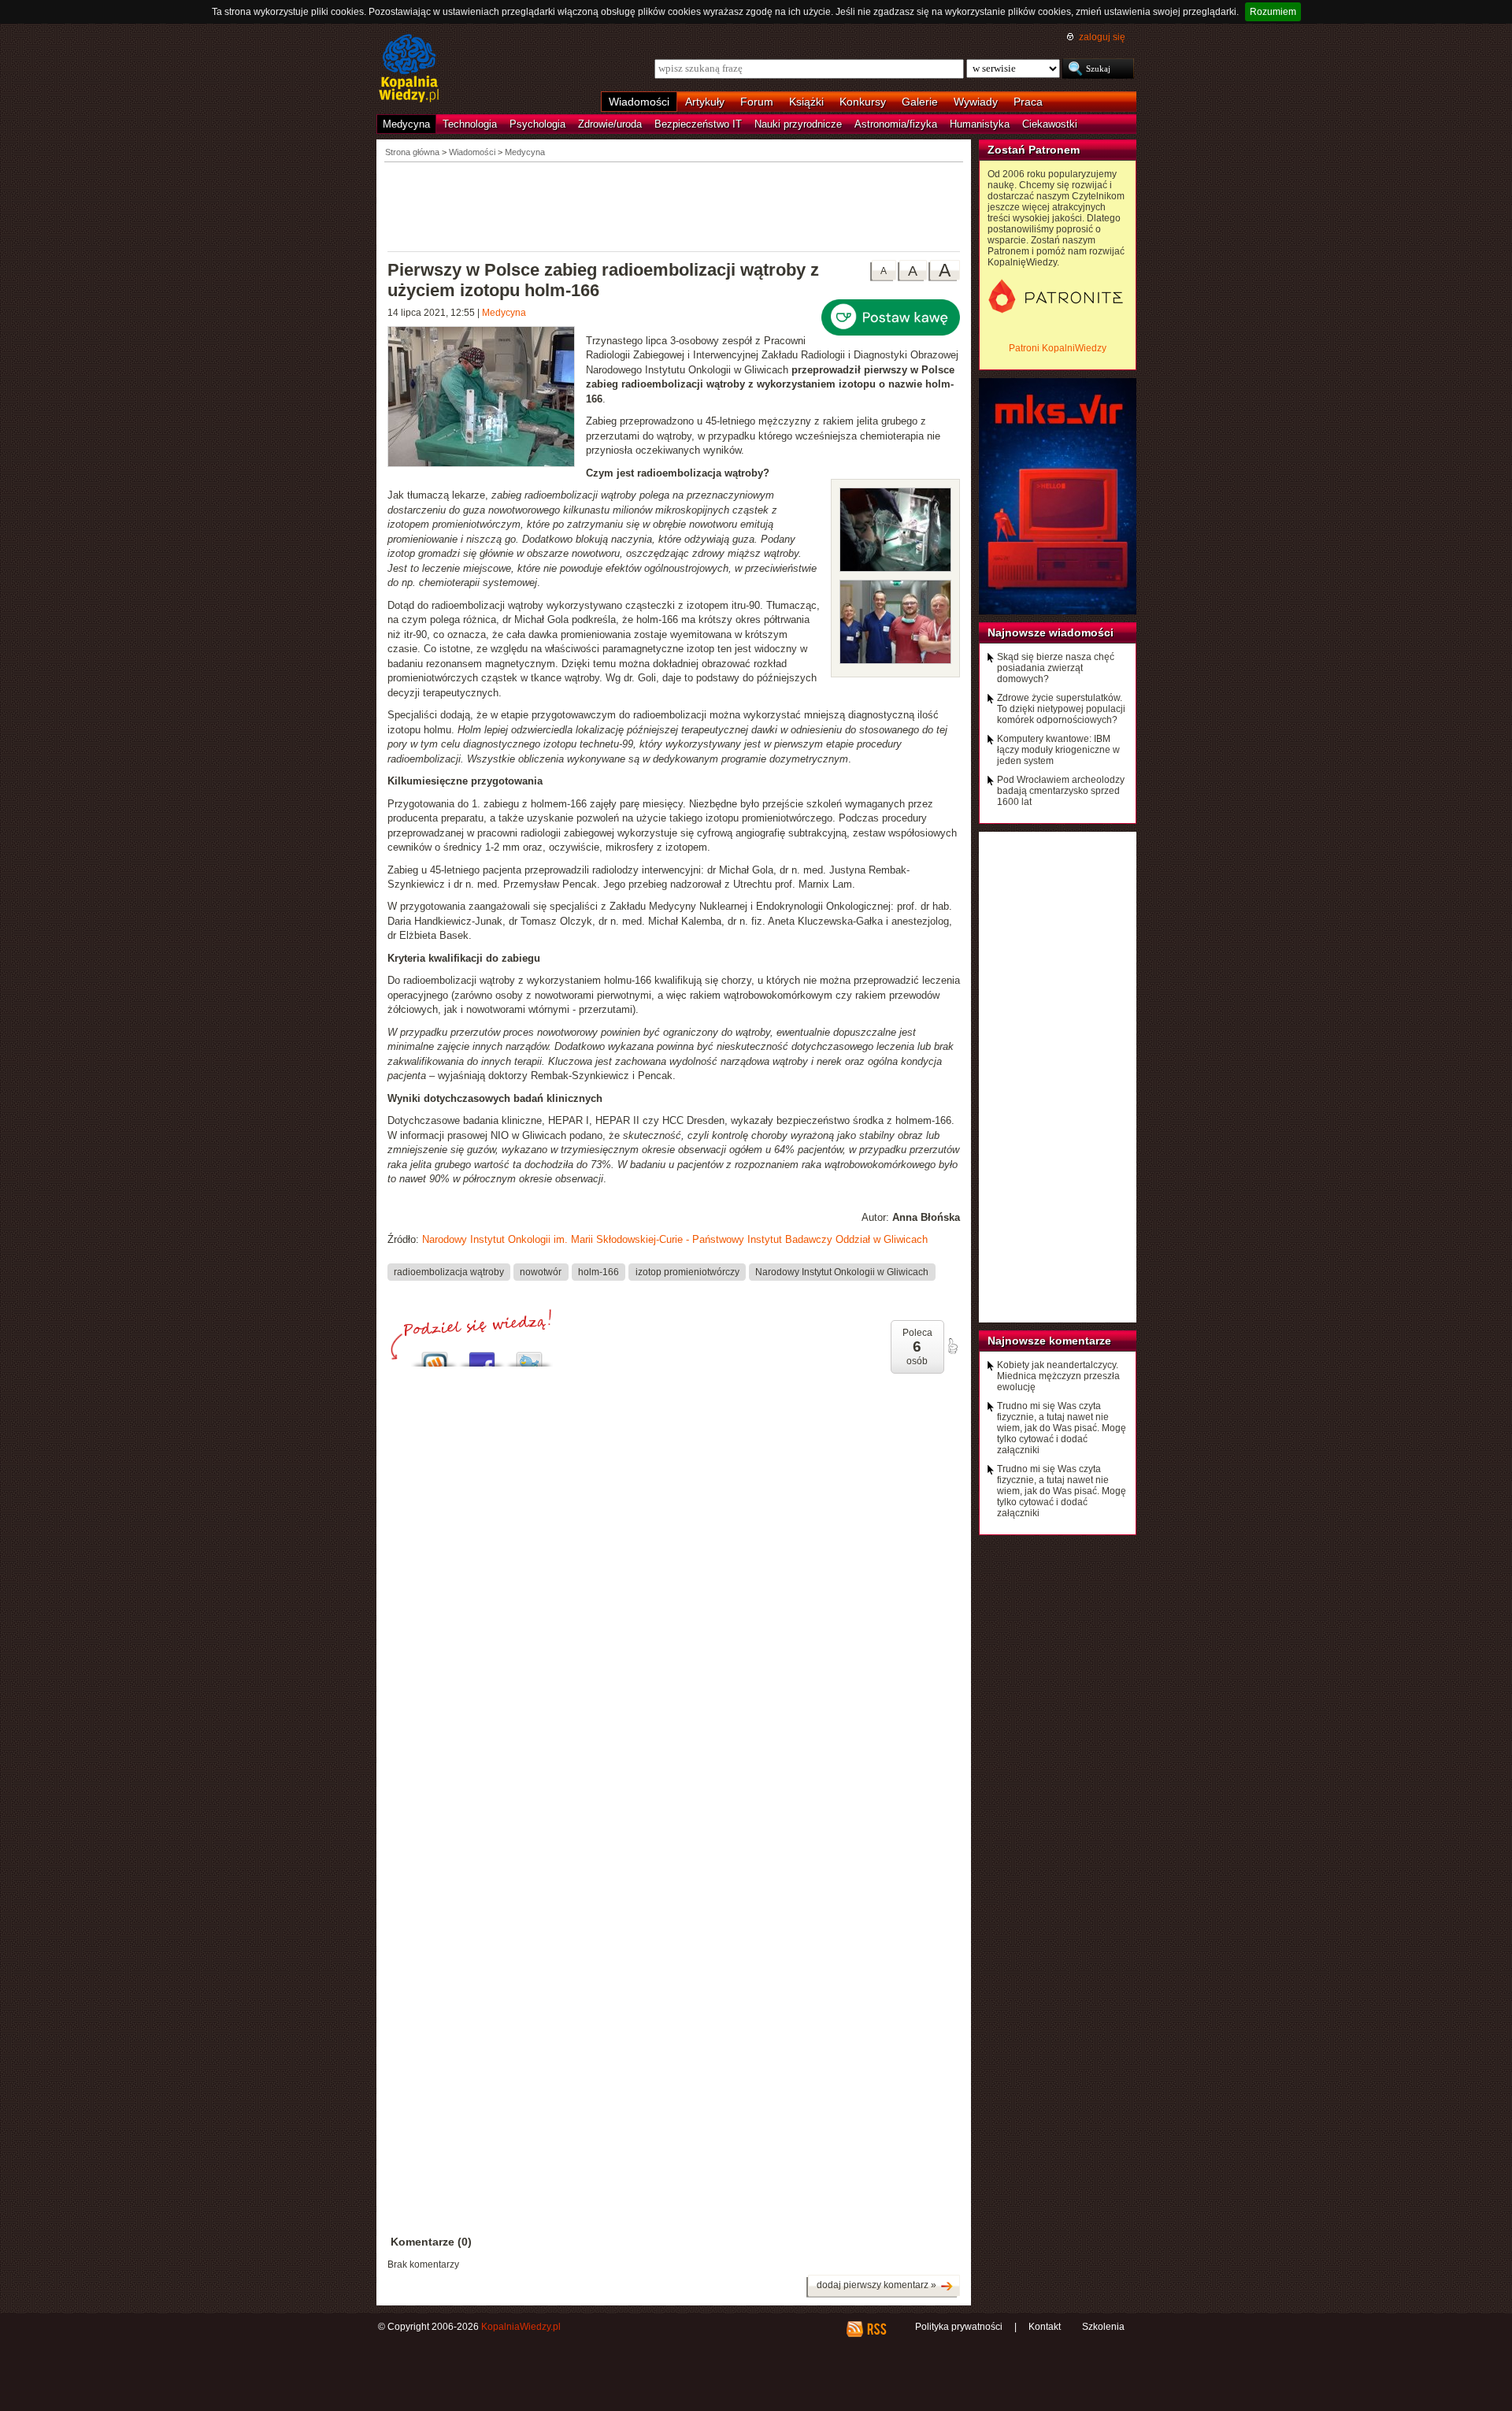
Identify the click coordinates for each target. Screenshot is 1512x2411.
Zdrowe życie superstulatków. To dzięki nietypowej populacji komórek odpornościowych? (1061, 709)
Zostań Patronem (1034, 150)
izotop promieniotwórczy (687, 1272)
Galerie (920, 102)
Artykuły (705, 102)
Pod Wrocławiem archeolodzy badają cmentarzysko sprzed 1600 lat (1061, 791)
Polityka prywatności (959, 2327)
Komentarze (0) (431, 2242)
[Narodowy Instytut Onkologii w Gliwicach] (487, 399)
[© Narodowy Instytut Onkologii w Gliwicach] (895, 568)
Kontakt (1045, 2327)
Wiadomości (639, 102)
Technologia (470, 124)
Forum (757, 102)
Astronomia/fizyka (896, 124)
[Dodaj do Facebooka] (482, 1355)
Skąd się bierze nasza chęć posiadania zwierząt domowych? (1056, 668)
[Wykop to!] (435, 1355)
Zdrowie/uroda (610, 124)
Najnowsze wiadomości (1051, 632)
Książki (806, 102)
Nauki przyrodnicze (798, 124)
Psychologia (537, 124)
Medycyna (406, 124)
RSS (876, 2329)
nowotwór (541, 1272)
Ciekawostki (1050, 124)
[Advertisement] (674, 206)
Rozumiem (1273, 12)
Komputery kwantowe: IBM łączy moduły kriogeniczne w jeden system (1058, 750)
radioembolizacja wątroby (449, 1272)
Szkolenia (1103, 2327)
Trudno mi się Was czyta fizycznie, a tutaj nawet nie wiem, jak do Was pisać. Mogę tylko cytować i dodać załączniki (1062, 1428)
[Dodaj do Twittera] (529, 1355)
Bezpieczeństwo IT (698, 124)
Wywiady (976, 102)
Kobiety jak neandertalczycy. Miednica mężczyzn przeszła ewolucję (1058, 1376)
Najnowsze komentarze (1049, 1341)
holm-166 (598, 1272)
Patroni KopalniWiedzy (1058, 348)
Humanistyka (980, 124)
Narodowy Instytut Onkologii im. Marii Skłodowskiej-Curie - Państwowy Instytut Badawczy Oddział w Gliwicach (675, 1239)
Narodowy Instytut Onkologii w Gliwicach (842, 1272)
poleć (952, 1346)
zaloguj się (1102, 37)
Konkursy (863, 102)
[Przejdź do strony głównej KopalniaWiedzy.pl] (409, 69)
